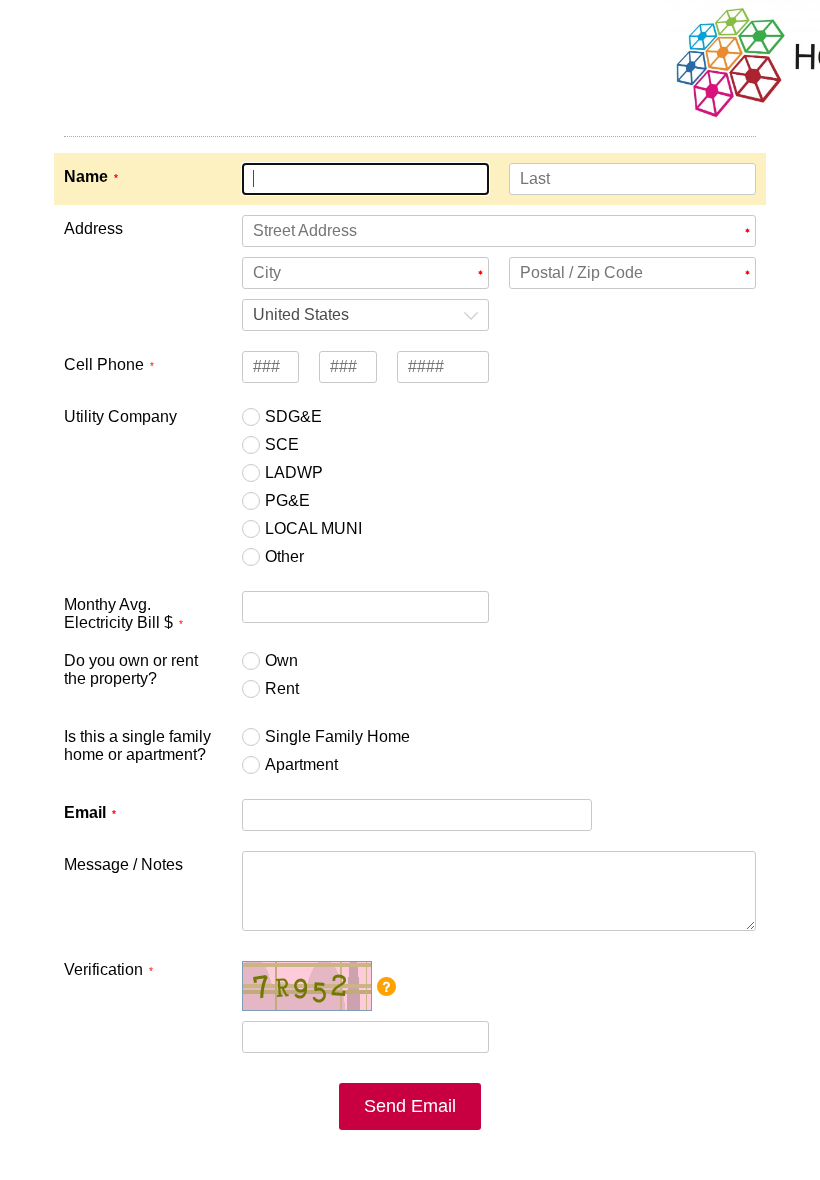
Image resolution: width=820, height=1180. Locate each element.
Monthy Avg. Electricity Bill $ (118, 613)
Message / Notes (123, 864)
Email (85, 812)
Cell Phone (104, 364)
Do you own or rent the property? (131, 669)
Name (86, 176)
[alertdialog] (410, 76)
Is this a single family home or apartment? (137, 745)
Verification (103, 969)
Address (93, 228)
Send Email (410, 1106)
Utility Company (120, 416)
